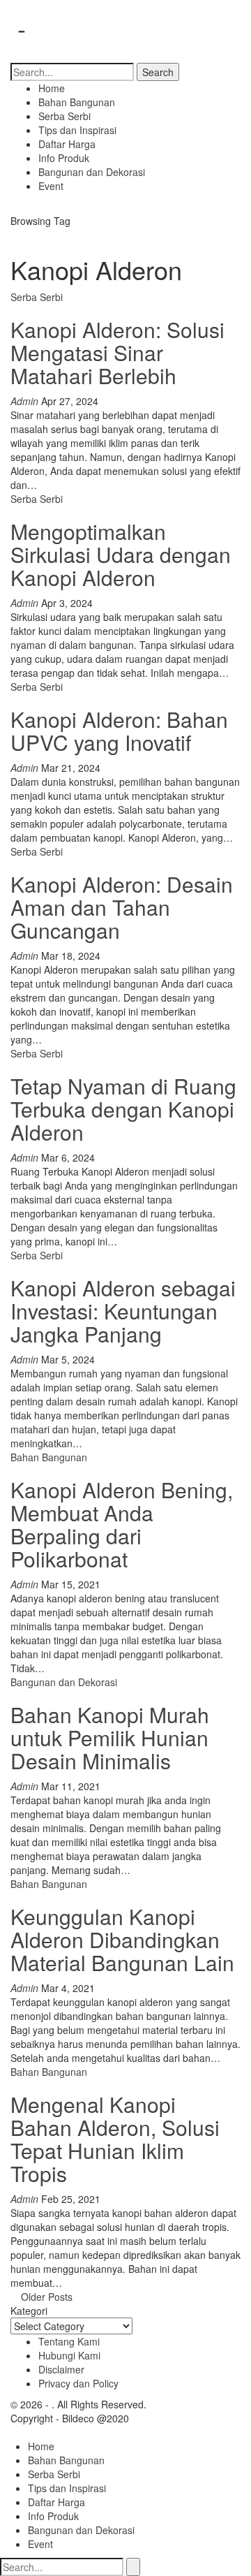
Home (52, 88)
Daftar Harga (67, 144)
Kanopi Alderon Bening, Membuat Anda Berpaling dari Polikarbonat (122, 1524)
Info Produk (64, 158)
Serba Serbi (64, 116)
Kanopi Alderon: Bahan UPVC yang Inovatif (119, 731)
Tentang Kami (69, 2341)
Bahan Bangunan (77, 102)
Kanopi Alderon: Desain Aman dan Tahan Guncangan (122, 907)
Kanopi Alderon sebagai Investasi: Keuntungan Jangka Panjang (123, 1311)
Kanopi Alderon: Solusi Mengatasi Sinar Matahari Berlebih (117, 352)
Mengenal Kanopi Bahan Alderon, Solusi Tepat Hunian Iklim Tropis (115, 2139)
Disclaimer (61, 2369)
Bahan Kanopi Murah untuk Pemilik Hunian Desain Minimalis (110, 1737)
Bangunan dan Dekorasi (92, 172)
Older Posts (45, 2297)
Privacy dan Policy (78, 2383)
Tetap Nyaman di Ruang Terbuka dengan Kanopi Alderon (123, 1109)
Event (51, 186)
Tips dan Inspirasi (77, 130)
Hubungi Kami (69, 2355)
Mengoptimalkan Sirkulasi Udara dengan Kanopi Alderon (121, 554)
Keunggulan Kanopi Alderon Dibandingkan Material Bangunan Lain (122, 1939)
